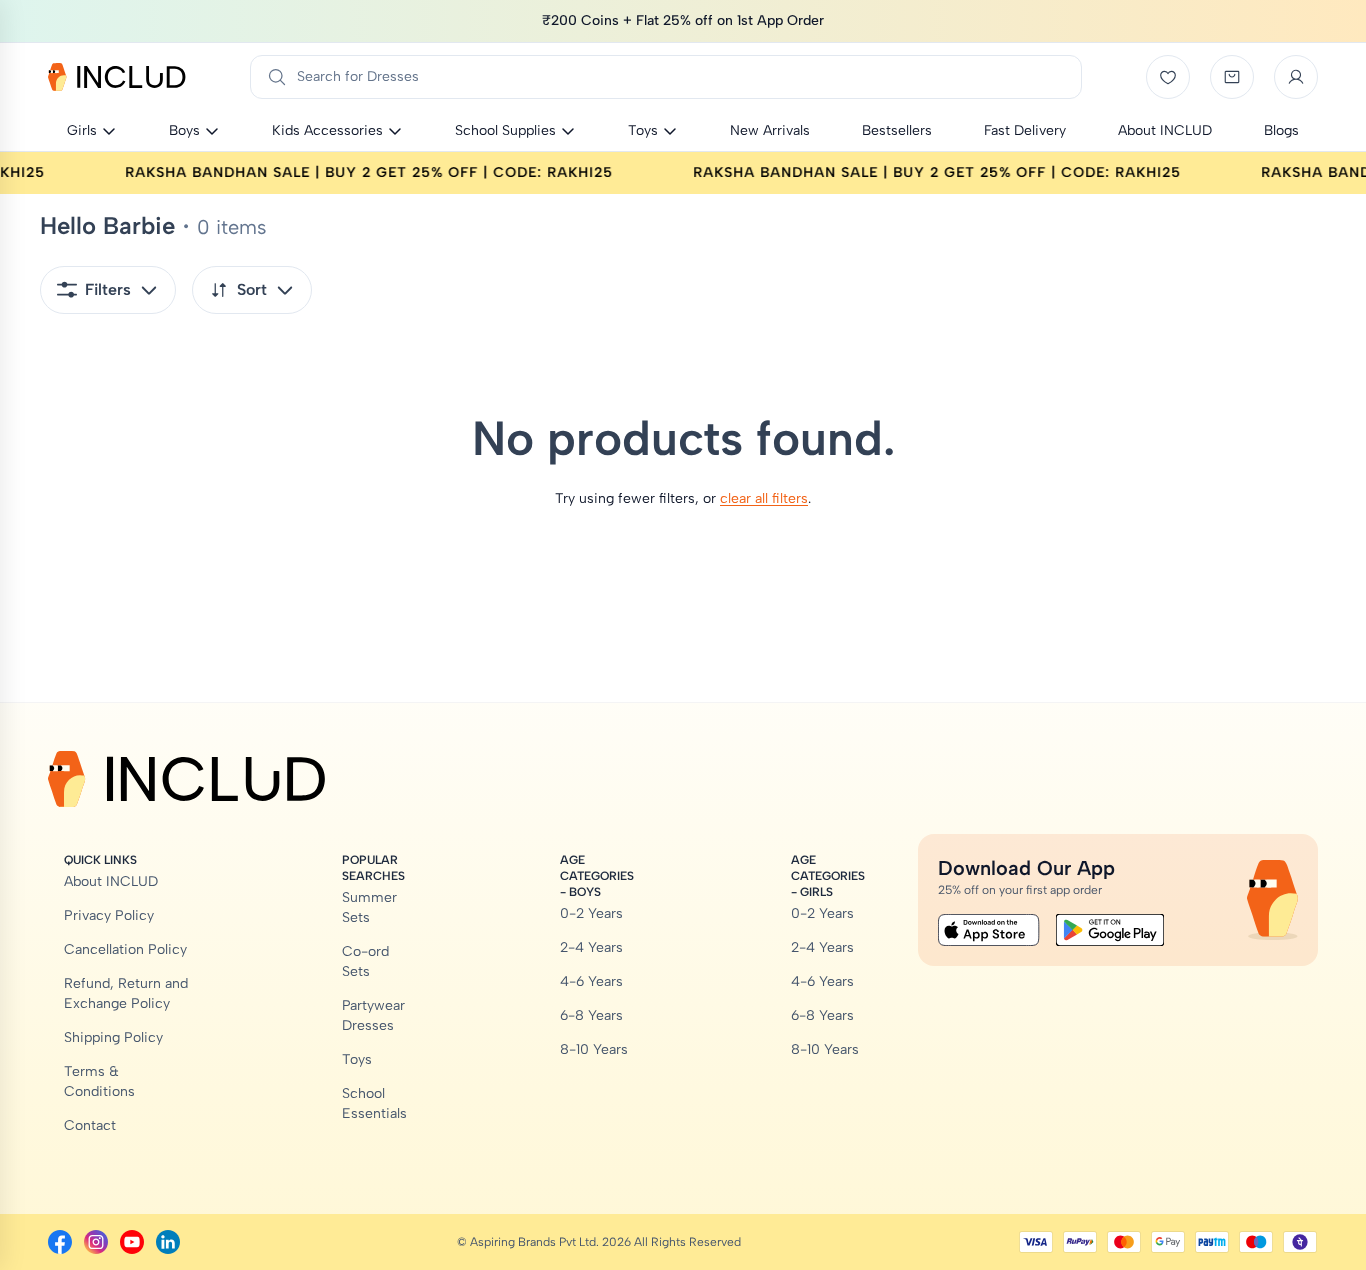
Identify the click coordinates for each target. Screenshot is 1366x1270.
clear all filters (764, 498)
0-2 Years (591, 913)
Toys (357, 1059)
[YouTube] (132, 1242)
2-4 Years (591, 947)
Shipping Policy (113, 1037)
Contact (90, 1125)
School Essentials (374, 1103)
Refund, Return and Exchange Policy (126, 993)
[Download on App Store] (989, 930)
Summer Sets (369, 907)
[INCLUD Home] (117, 77)
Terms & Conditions (99, 1081)
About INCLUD (111, 881)
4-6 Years (591, 981)
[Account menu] (1296, 77)
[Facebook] (60, 1242)
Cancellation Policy (125, 949)
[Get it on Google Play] (1110, 930)
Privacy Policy (109, 915)
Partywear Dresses (373, 1015)
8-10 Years (594, 1049)
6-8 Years (591, 1015)
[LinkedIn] (168, 1242)
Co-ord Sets (365, 961)
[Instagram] (96, 1242)
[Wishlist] (1168, 77)
